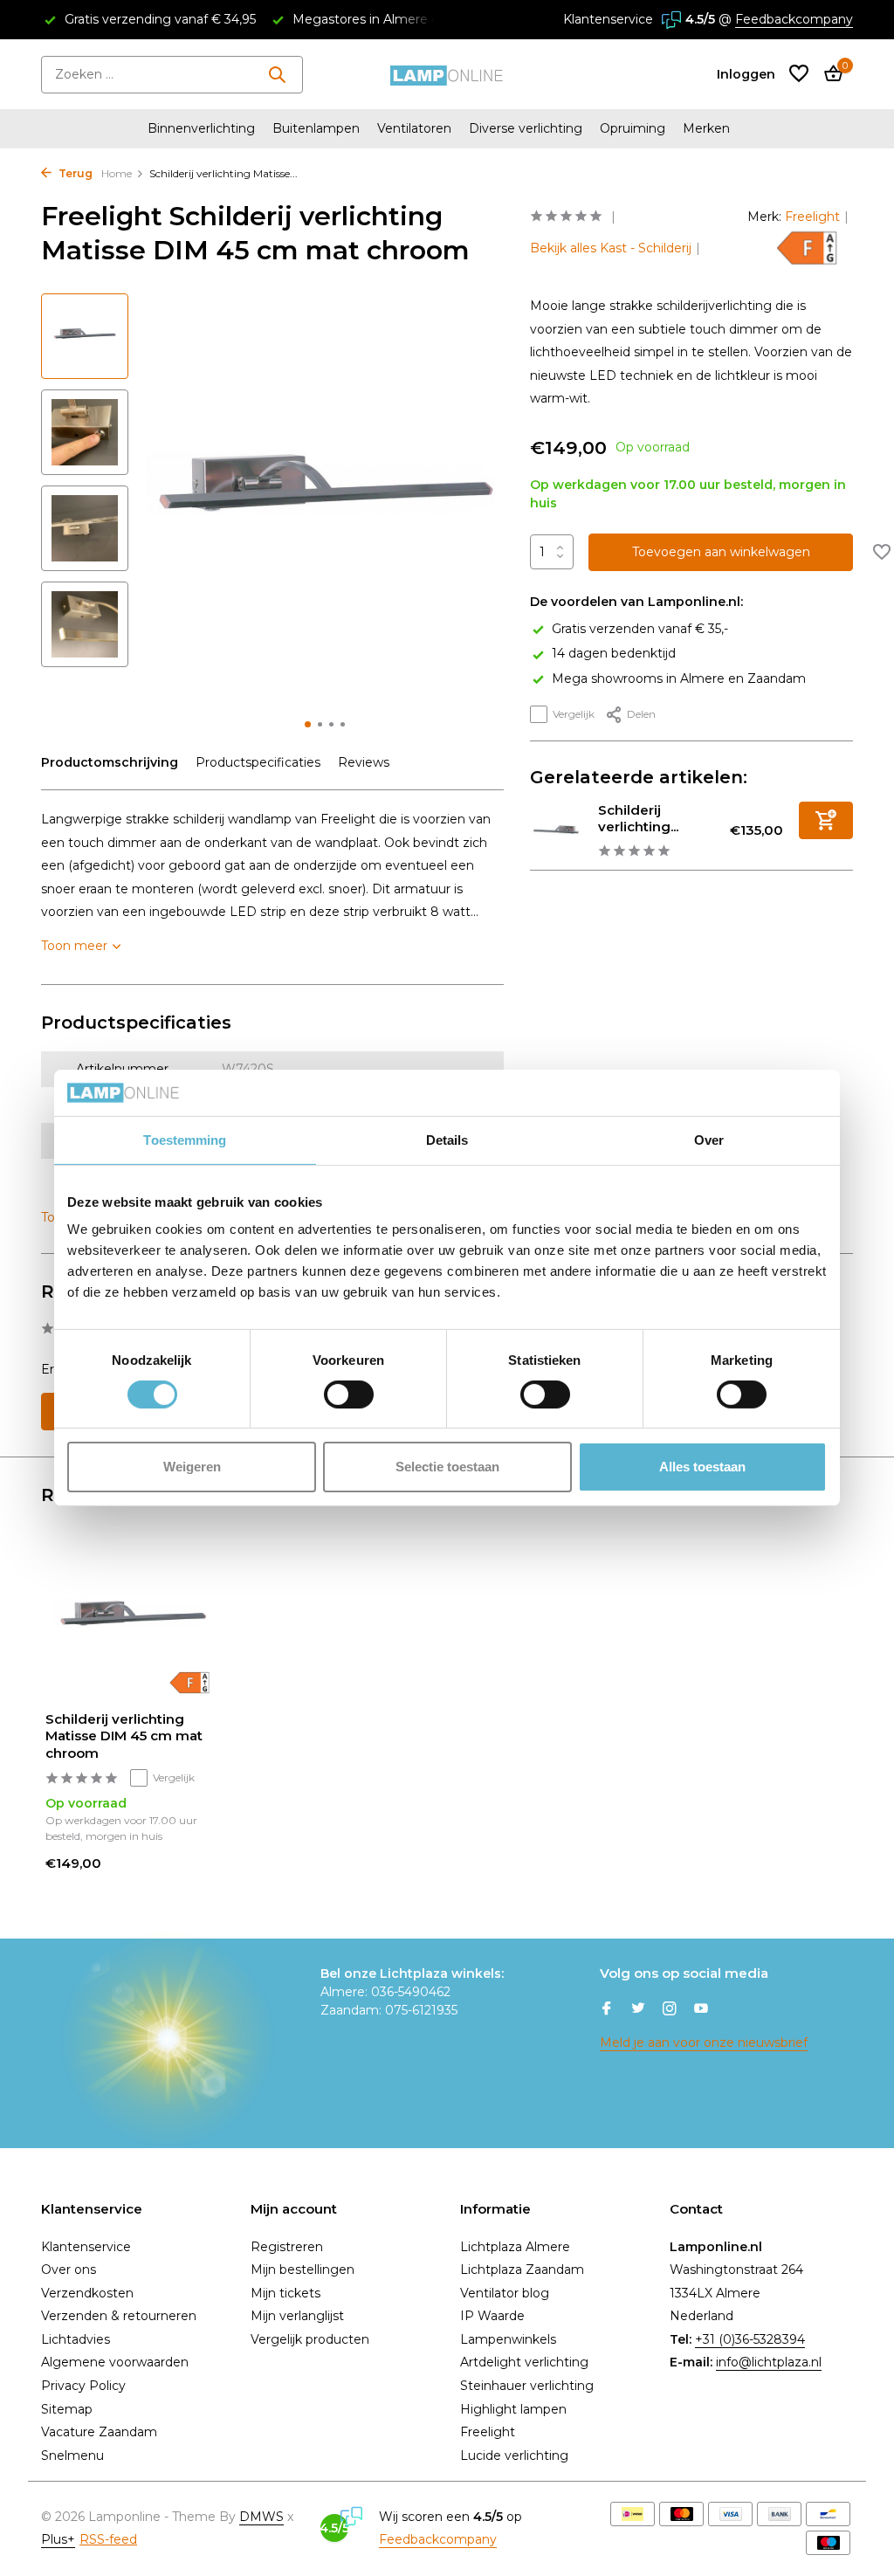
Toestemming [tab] (185, 1139)
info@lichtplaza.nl (769, 2362)
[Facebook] (607, 2010)
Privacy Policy (83, 2386)
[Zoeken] (277, 74)
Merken (706, 128)
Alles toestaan (702, 1467)
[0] (829, 75)
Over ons (69, 2269)
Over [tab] (709, 1139)
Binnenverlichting (201, 128)
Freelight (812, 217)
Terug (74, 173)
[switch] (349, 1395)
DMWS (261, 2517)
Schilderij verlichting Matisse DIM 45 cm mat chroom (124, 1736)
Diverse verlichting (526, 128)
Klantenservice (608, 19)
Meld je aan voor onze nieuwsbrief (704, 2042)
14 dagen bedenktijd (614, 653)
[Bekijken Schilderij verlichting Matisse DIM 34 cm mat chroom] (557, 831)
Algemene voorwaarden (115, 2362)
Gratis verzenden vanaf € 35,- (640, 629)
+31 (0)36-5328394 (750, 2339)
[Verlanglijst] (799, 75)
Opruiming (633, 128)
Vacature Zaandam (99, 2432)
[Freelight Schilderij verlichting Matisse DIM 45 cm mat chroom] (133, 1619)
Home (117, 173)
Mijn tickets (285, 2293)
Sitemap (67, 2409)
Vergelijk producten (310, 2339)
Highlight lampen (513, 2409)
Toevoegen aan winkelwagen (721, 552)
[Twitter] (638, 2010)
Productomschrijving (110, 762)
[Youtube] (701, 2010)
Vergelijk (574, 714)
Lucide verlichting (514, 2455)
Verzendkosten (87, 2293)
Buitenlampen (316, 128)
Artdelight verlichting (524, 2362)
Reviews (364, 762)
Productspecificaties (258, 762)
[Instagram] (670, 2010)
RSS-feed (108, 2539)
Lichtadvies (76, 2339)
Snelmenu (72, 2455)
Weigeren (192, 1467)
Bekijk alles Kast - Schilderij (611, 248)
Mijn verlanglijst (297, 2316)
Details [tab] (447, 1139)
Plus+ (58, 2539)
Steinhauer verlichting (527, 2386)
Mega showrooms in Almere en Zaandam (679, 678)
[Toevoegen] (826, 820)
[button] (308, 724)
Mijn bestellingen (303, 2269)
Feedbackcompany (794, 19)
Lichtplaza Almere (515, 2247)
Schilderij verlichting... (638, 819)
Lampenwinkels (508, 2339)
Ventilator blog (505, 2293)
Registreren (287, 2247)
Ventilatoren (414, 128)
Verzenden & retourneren (119, 2316)
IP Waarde (492, 2316)
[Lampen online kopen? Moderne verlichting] (447, 74)
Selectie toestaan (447, 1467)
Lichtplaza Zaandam (522, 2269)
